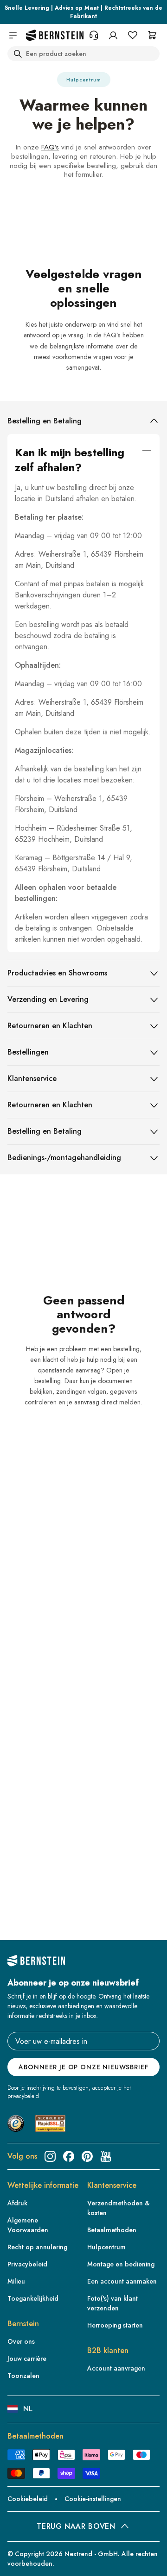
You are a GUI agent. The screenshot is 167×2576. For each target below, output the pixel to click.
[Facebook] (69, 2156)
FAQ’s (50, 147)
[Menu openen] (13, 35)
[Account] (113, 35)
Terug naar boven (76, 2526)
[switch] (20, 2560)
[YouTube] (106, 2156)
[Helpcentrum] (94, 35)
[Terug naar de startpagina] (55, 35)
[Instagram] (50, 2156)
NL (28, 2409)
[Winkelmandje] (152, 35)
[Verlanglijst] (133, 35)
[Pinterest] (87, 2156)
